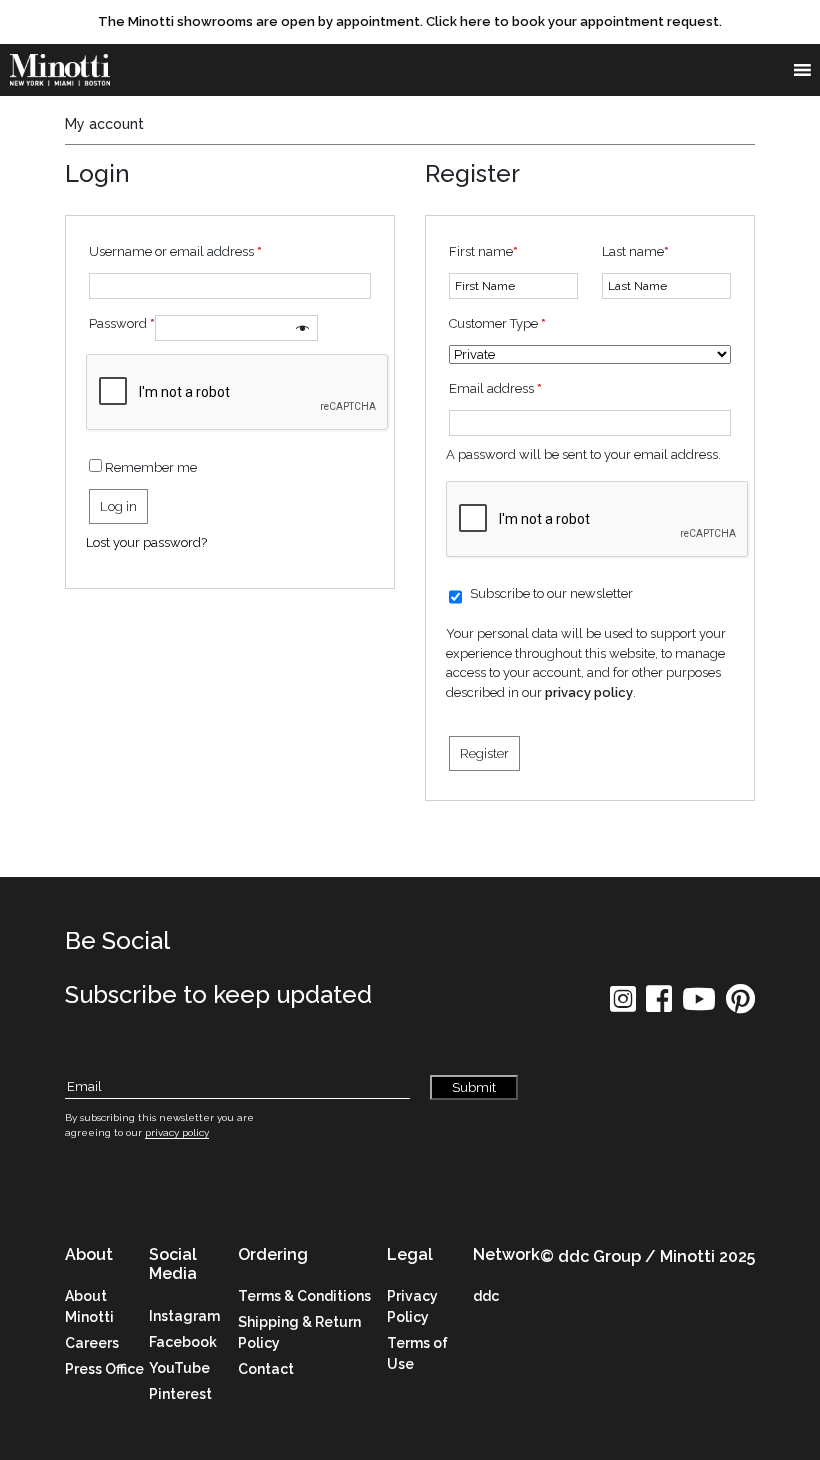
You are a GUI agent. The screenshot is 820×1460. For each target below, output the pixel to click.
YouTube (179, 1368)
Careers (92, 1343)
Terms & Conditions (304, 1296)
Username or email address (175, 251)
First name (483, 251)
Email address (495, 388)
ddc (486, 1296)
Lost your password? (146, 542)
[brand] (60, 70)
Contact (266, 1369)
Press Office (104, 1369)
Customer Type (497, 323)
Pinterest (180, 1394)
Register (484, 753)
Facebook (183, 1342)
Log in (118, 506)
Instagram (184, 1316)
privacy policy (589, 692)
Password (122, 323)
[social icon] (623, 1005)
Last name (635, 251)
